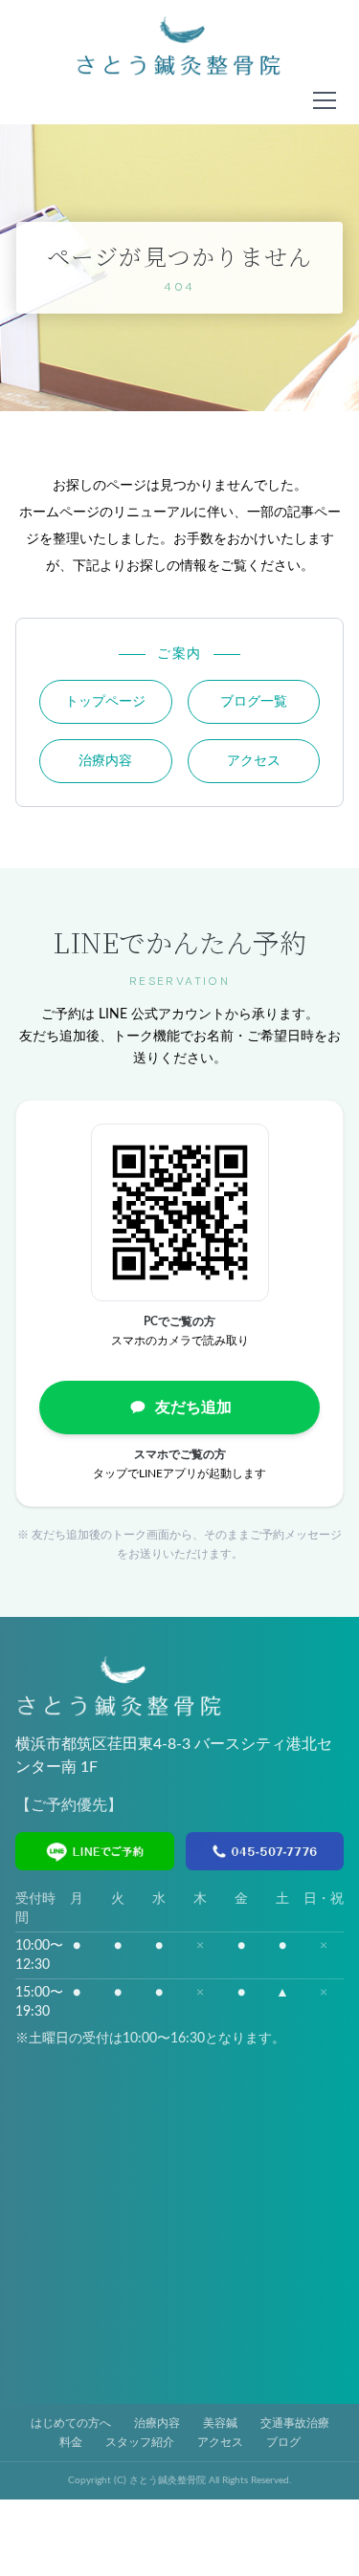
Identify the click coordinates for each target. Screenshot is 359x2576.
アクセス (254, 761)
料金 (71, 2442)
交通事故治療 (295, 2423)
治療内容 (105, 761)
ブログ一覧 (254, 702)
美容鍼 (220, 2423)
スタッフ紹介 (140, 2442)
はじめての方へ (71, 2423)
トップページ (105, 702)
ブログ (283, 2442)
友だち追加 (193, 1408)
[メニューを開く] (325, 100)
